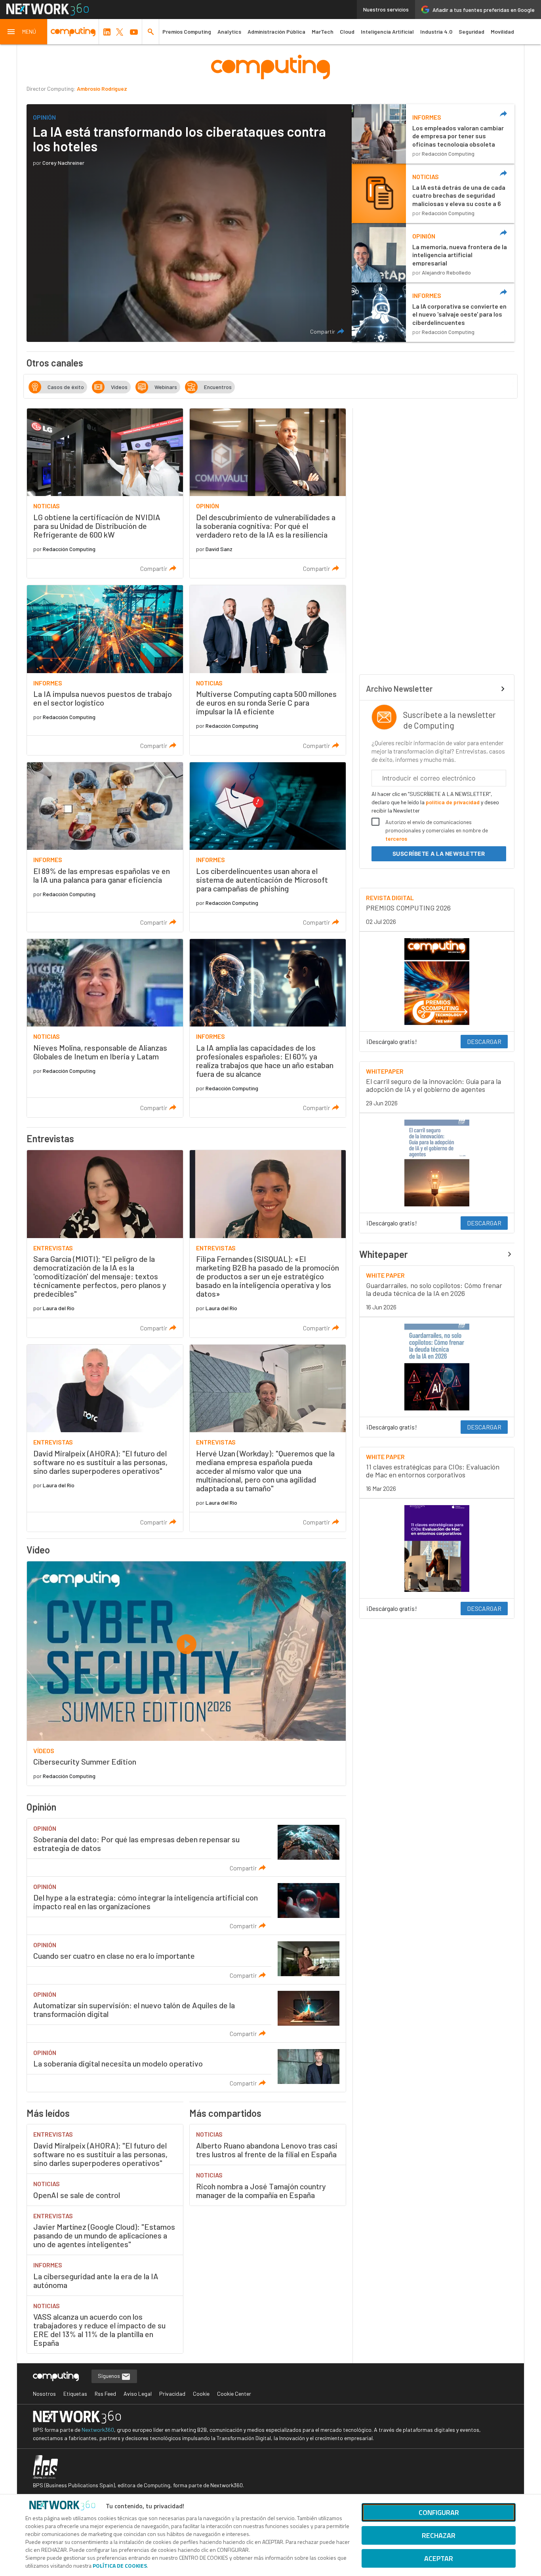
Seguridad (471, 31)
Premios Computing (187, 31)
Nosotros (44, 2394)
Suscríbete (439, 854)
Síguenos (110, 2376)
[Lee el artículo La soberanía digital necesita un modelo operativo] (186, 2067)
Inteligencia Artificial (387, 31)
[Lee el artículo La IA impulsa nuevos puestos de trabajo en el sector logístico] (105, 670)
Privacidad (172, 2394)
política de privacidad (453, 802)
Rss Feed (105, 2394)
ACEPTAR (439, 2558)
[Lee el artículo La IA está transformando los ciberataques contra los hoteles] (189, 223)
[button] (24, 32)
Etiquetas (75, 2394)
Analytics (229, 31)
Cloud (347, 31)
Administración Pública (276, 31)
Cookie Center (234, 2394)
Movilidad (502, 31)
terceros (396, 839)
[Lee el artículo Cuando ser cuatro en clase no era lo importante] (186, 1960)
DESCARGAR (484, 1041)
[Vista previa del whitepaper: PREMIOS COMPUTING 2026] (437, 982)
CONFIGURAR (439, 2512)
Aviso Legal (138, 2394)
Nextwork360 (98, 2430)
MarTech (323, 31)
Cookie (201, 2394)
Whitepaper (384, 1254)
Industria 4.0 (436, 31)
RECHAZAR (439, 2535)
